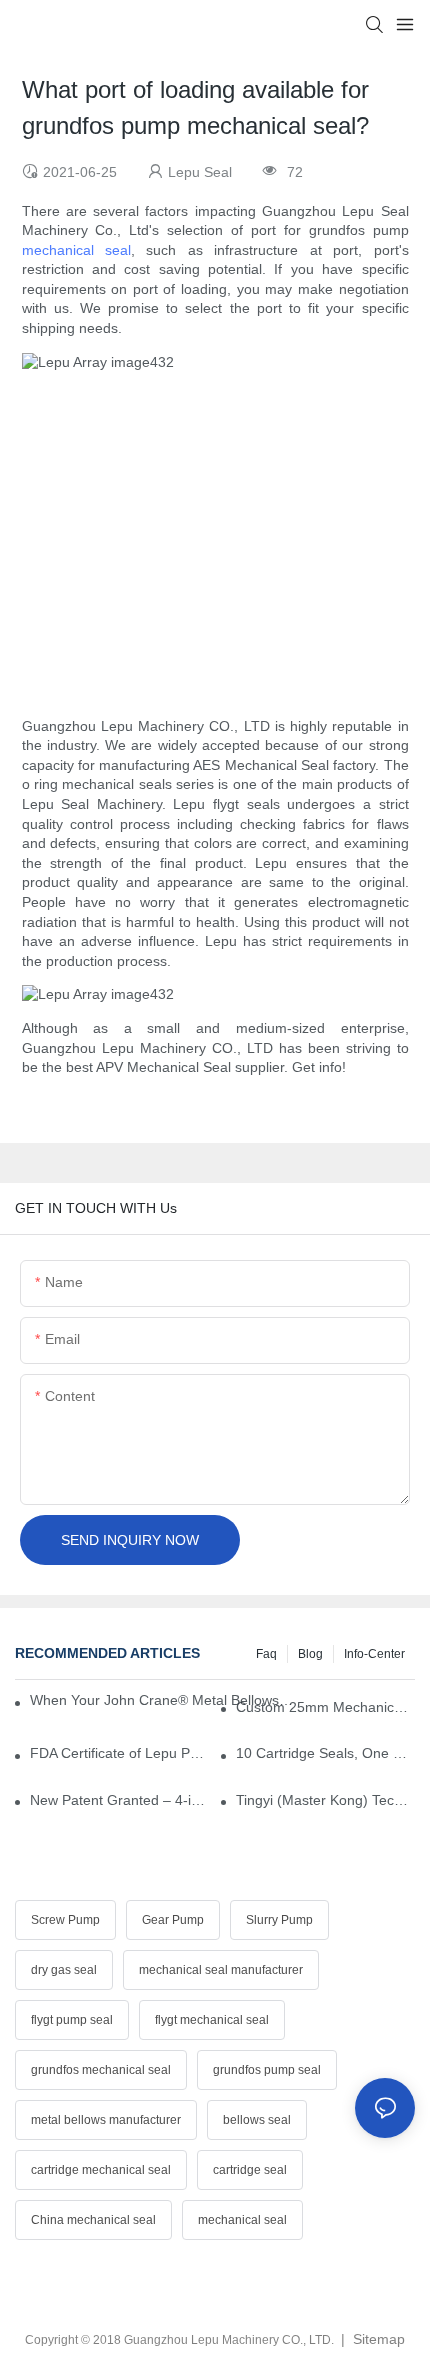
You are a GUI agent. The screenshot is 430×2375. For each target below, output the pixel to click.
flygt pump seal (72, 2020)
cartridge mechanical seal (101, 2170)
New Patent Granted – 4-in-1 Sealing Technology (119, 1800)
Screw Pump (65, 1920)
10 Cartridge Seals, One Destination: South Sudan (325, 1753)
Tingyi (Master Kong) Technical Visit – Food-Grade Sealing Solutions (325, 1800)
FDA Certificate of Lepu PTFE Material (119, 1753)
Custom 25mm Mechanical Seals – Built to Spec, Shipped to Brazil (325, 1707)
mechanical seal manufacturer (221, 1970)
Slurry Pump (279, 1920)
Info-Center (374, 1654)
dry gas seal (64, 1970)
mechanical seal (76, 250)
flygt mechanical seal (212, 2020)
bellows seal (257, 2120)
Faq (266, 1654)
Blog (310, 1654)
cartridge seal (250, 2170)
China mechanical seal (93, 2220)
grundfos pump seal (267, 2070)
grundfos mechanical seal (101, 2070)
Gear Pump (173, 1920)
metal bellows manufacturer (106, 2120)
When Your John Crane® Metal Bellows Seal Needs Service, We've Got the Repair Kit (161, 1700)
